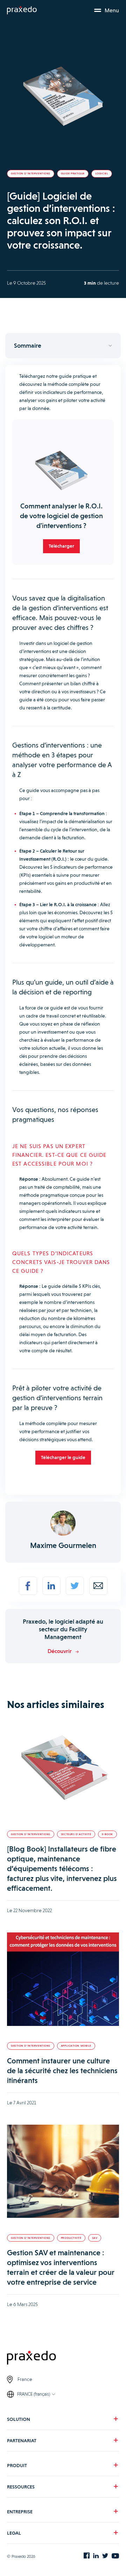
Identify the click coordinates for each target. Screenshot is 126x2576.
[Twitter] (75, 1586)
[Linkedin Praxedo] (96, 2556)
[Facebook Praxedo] (87, 2556)
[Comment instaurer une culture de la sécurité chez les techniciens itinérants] (63, 1980)
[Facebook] (28, 1586)
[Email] (98, 1586)
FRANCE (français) (34, 2394)
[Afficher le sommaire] (63, 346)
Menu (112, 10)
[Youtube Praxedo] (115, 2556)
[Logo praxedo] (63, 2358)
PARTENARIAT (22, 2440)
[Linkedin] (51, 1586)
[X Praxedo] (105, 2556)
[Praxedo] (22, 11)
